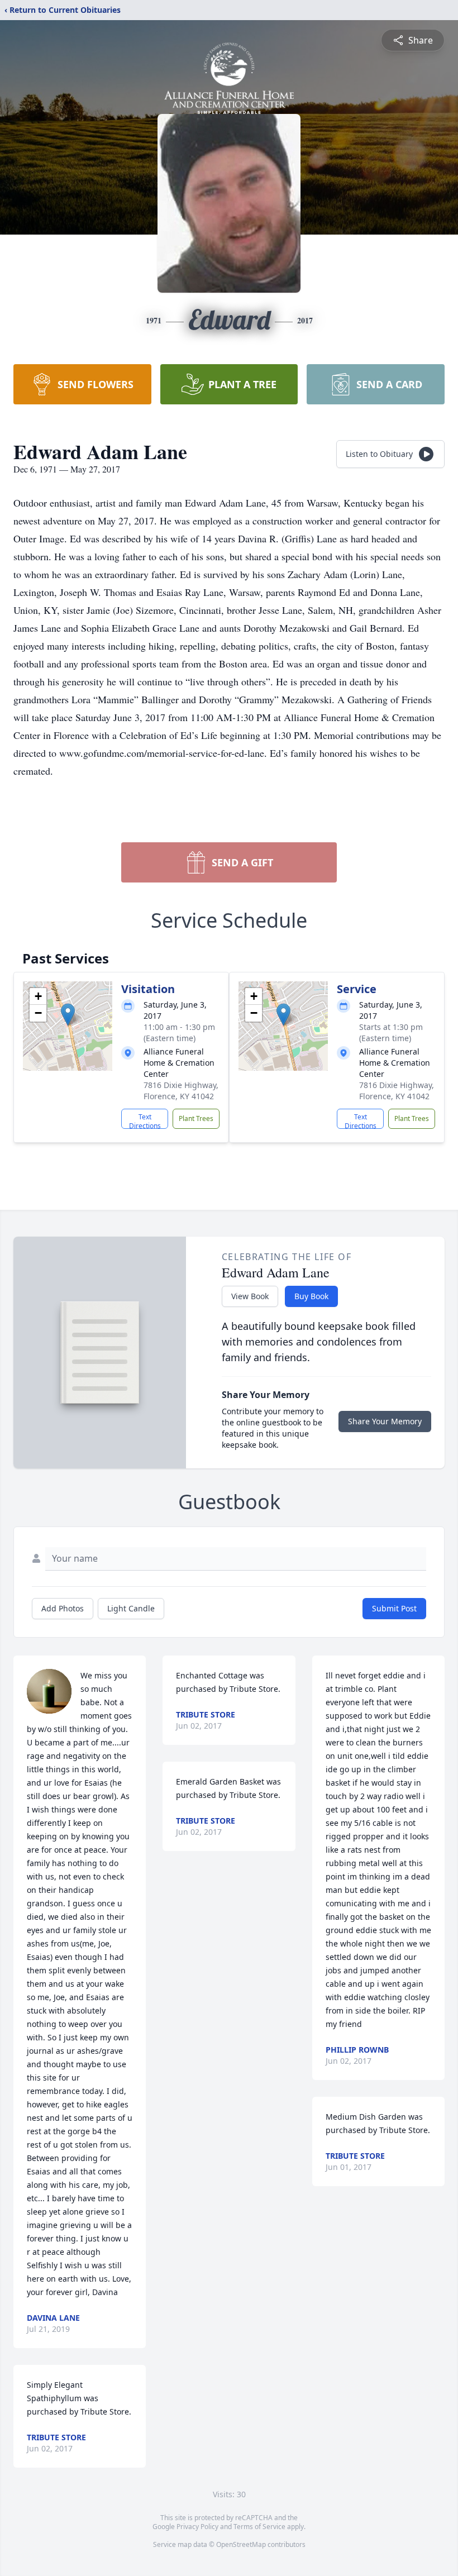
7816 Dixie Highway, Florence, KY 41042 (181, 1091)
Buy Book (311, 1296)
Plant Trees (196, 1118)
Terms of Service (259, 2527)
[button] (68, 1015)
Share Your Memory (385, 1421)
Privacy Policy (197, 2527)
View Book (250, 1296)
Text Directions (145, 1120)
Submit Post (394, 1608)
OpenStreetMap (241, 2544)
